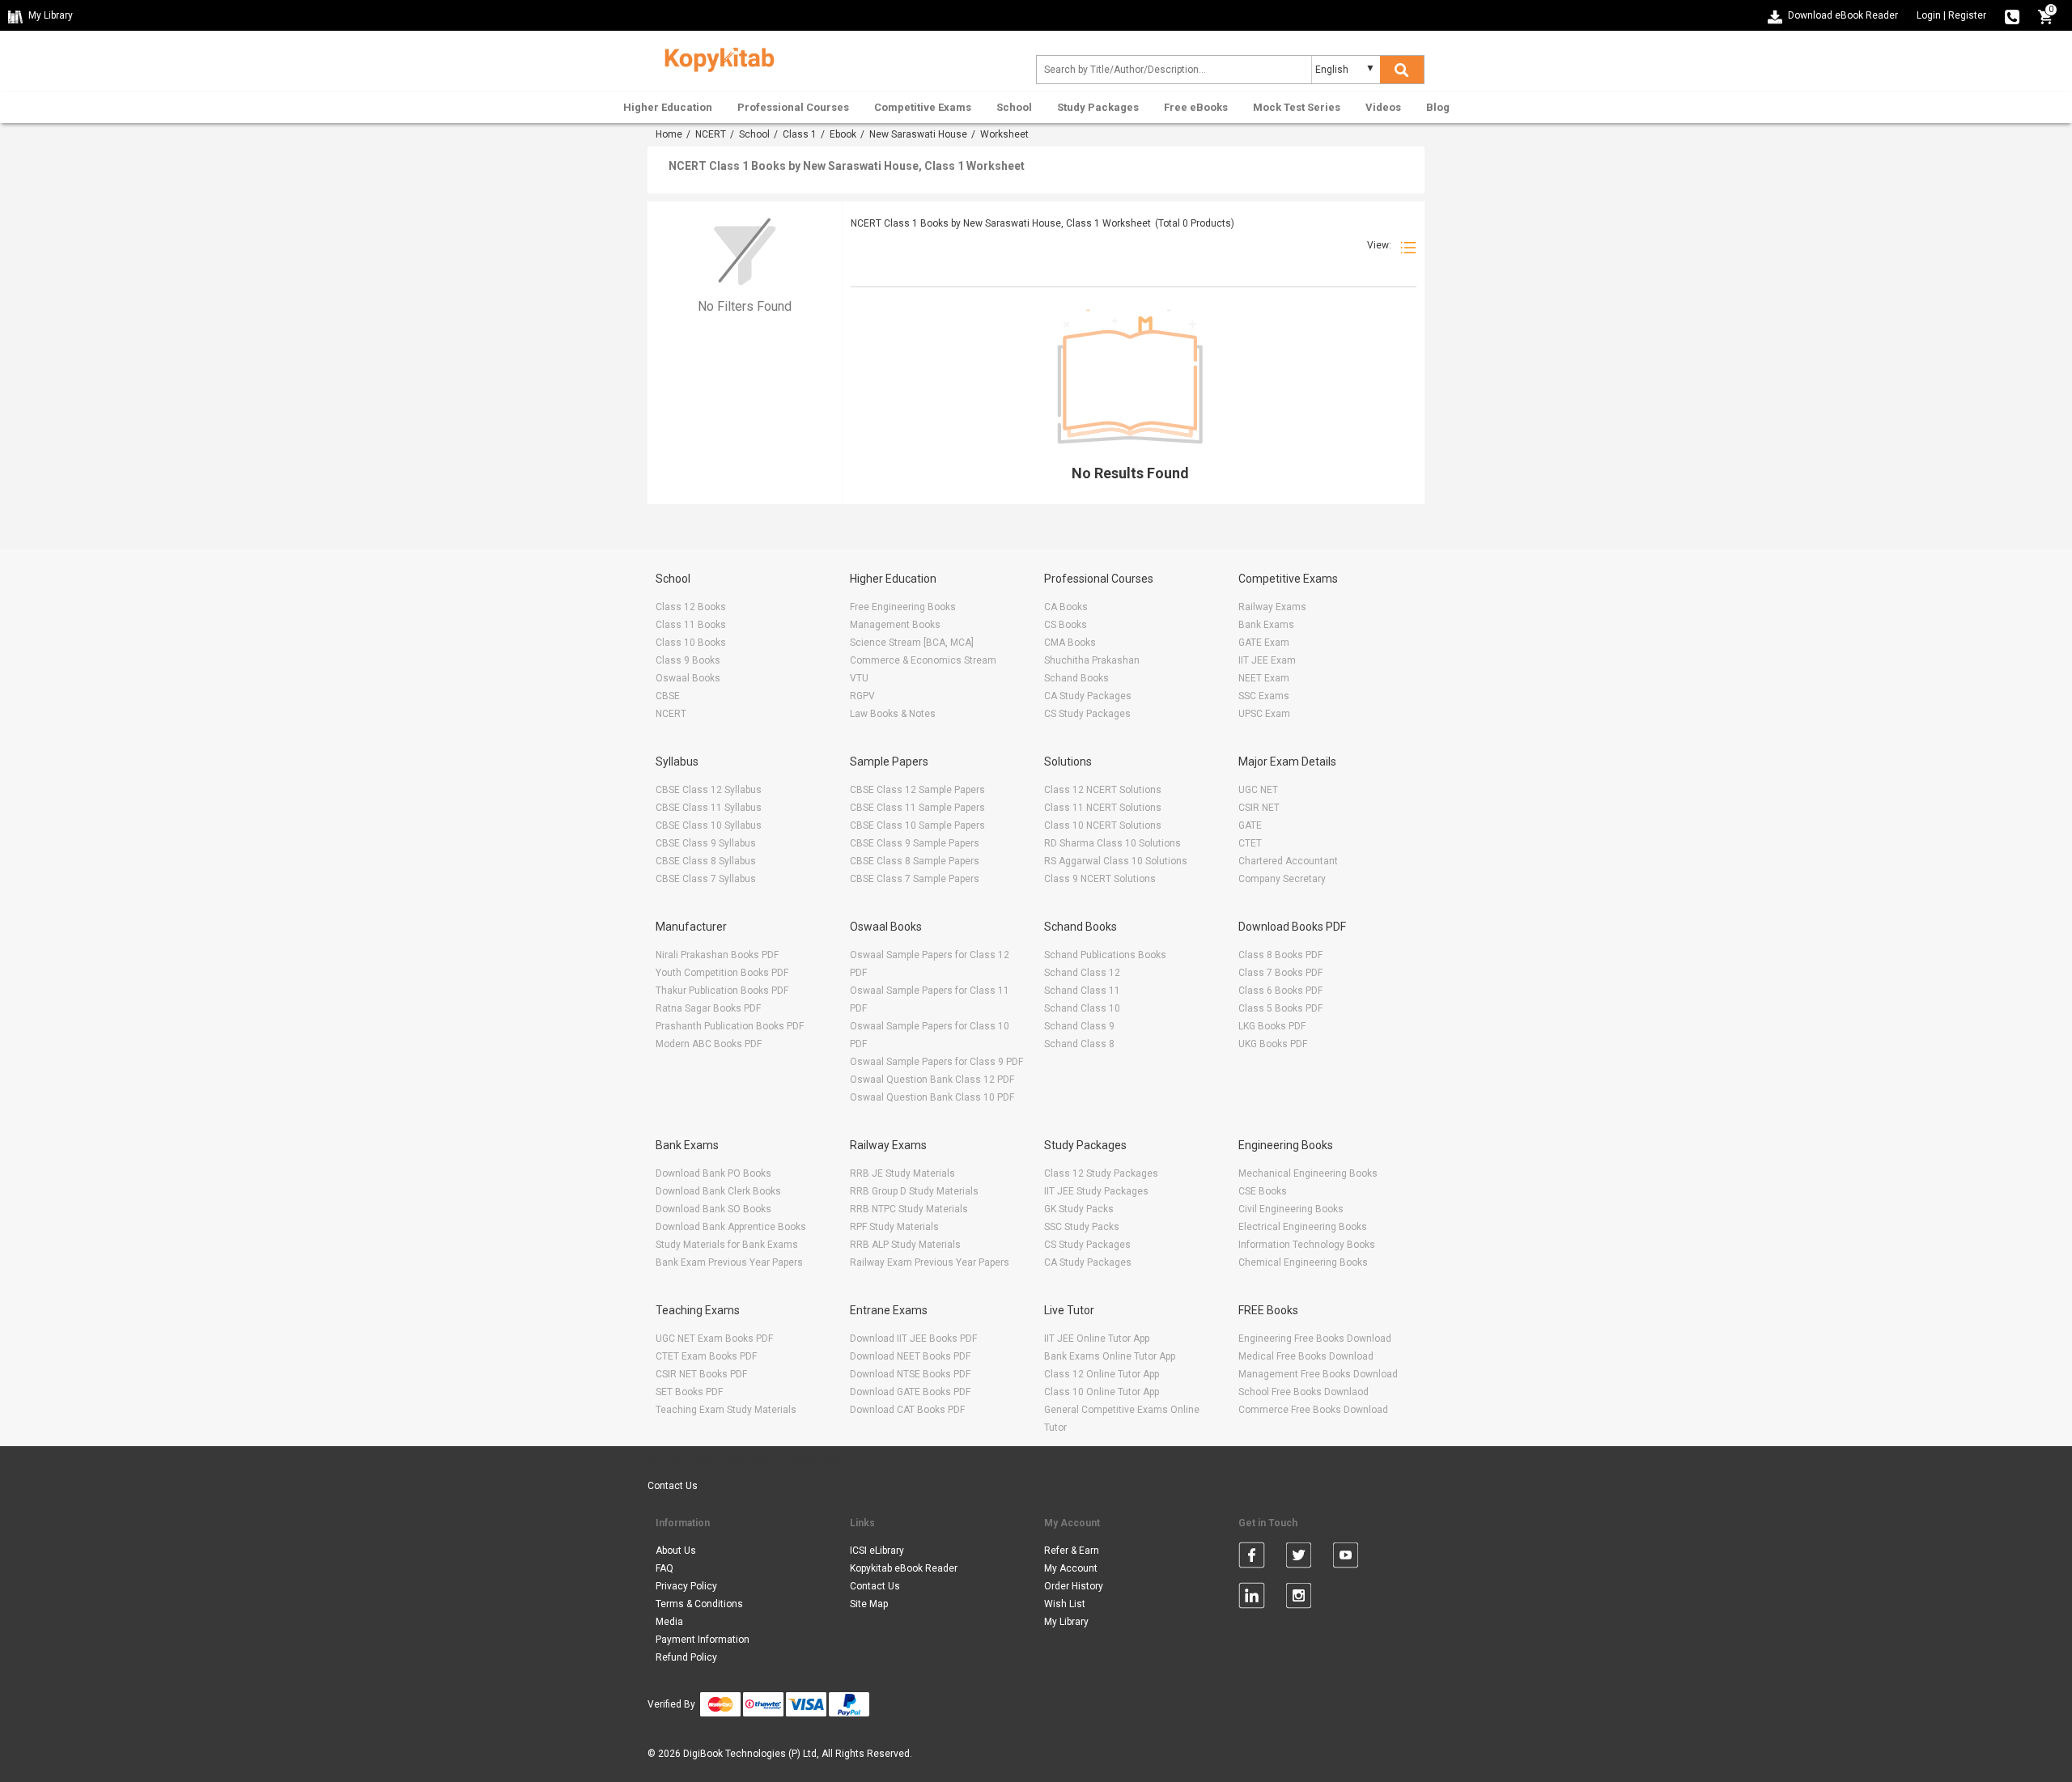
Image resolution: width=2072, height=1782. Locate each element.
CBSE (668, 696)
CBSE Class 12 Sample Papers (917, 790)
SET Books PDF (689, 1392)
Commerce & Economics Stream (923, 660)
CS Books (1066, 625)
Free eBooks (1196, 107)
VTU (859, 678)
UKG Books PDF (1273, 1044)
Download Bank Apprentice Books (731, 1227)
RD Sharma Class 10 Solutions (1112, 843)
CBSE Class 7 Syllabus (706, 879)
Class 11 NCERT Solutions (1103, 808)
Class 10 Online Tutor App (1102, 1392)
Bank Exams (1266, 625)
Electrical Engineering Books (1303, 1227)
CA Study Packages (1088, 696)
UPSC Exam (1264, 714)
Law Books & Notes (893, 714)
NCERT (711, 134)
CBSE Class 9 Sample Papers (915, 843)
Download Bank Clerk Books (718, 1191)
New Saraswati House (918, 134)
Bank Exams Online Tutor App (1110, 1356)
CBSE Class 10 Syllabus (709, 825)
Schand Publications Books (1105, 955)
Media (669, 1622)
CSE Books (1263, 1191)
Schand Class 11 (1082, 991)
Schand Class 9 (1079, 1026)
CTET (1250, 843)
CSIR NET (1259, 808)
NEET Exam (1264, 678)
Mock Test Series (1297, 107)
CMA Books (1070, 643)
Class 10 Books (691, 643)
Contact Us (673, 1486)
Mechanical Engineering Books (1308, 1173)
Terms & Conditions (699, 1604)
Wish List (1065, 1604)
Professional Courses (793, 107)
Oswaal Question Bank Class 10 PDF (932, 1097)
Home (669, 134)
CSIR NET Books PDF (701, 1374)
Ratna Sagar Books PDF (708, 1008)
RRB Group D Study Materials (914, 1191)
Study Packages (1098, 107)
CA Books (1066, 607)
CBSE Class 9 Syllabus (706, 843)
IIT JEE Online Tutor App (1097, 1339)
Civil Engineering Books (1291, 1209)
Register (1967, 15)
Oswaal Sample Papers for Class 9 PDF (936, 1062)
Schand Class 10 (1082, 1008)
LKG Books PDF (1272, 1026)
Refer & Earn (1072, 1551)
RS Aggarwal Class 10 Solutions (1116, 861)
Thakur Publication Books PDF (722, 991)
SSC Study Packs (1082, 1227)
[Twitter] (1299, 1558)
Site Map (869, 1604)
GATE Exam (1264, 643)
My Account (1071, 1568)
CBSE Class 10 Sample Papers (917, 825)
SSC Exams (1264, 696)
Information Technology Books (1307, 1245)
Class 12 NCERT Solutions (1103, 790)
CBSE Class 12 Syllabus (709, 790)
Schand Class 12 (1082, 973)
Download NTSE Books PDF (910, 1374)
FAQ (664, 1568)
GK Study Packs (1079, 1209)
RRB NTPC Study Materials (909, 1209)
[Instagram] (1299, 1598)
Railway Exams (1272, 607)
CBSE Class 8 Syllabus (706, 861)
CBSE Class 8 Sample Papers (915, 861)
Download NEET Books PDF (910, 1356)
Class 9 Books (688, 660)
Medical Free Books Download (1306, 1356)
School (1014, 107)
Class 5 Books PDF (1280, 1008)
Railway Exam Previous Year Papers (930, 1262)
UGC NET (1258, 790)
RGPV (862, 696)
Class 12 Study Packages (1101, 1173)
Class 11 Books (691, 625)
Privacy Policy (686, 1586)
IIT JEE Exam (1267, 660)
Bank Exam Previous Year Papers (729, 1262)
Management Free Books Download (1318, 1374)
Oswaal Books (688, 678)
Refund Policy (686, 1657)
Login (1929, 15)
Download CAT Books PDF (907, 1410)
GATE (1250, 825)
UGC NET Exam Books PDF (714, 1339)
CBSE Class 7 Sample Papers (915, 879)
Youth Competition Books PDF (722, 973)
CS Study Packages (1087, 714)
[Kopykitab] (715, 57)
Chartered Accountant (1288, 861)
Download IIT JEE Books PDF (913, 1339)
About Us (676, 1551)
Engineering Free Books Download (1315, 1339)
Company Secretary (1282, 879)
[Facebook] (1252, 1558)
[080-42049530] (2012, 15)
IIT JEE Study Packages (1096, 1191)
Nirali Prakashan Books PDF (717, 955)
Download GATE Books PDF (910, 1392)
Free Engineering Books (903, 607)
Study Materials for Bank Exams (727, 1245)
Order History (1074, 1586)
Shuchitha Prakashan (1092, 660)
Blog (1438, 107)
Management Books (895, 625)
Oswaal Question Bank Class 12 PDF (932, 1080)
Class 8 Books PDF (1280, 955)
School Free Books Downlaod (1303, 1392)
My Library (1066, 1622)
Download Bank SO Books (713, 1209)
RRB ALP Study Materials (905, 1245)
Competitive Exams (923, 107)
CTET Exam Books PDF (706, 1356)
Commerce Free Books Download (1313, 1410)
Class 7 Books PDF (1280, 973)
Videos (1383, 107)
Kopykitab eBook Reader (904, 1568)
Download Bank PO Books (713, 1173)
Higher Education (668, 107)
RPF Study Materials (894, 1227)
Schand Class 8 (1079, 1044)
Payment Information (703, 1640)
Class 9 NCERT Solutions (1100, 879)
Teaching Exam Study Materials (726, 1410)
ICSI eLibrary (877, 1551)
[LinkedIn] (1252, 1598)
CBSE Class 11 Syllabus (709, 808)
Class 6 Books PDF (1280, 991)
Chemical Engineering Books (1303, 1262)
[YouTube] (1346, 1558)
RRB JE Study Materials (902, 1173)
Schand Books (1076, 678)
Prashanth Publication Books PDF (730, 1026)
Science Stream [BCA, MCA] (912, 643)
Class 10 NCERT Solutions (1103, 825)
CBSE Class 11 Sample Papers (917, 808)
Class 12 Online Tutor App (1102, 1374)
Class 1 (800, 134)
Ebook (843, 134)
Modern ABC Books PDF (709, 1044)
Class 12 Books (691, 607)
